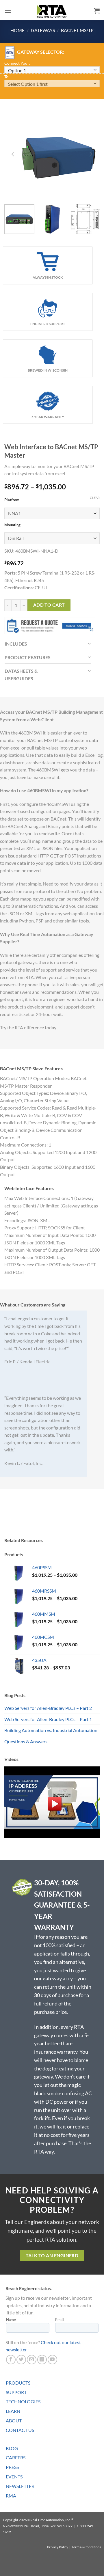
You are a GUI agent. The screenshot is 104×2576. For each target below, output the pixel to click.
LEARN (13, 2411)
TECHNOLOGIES (23, 2401)
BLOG (12, 2448)
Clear (95, 498)
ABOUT (14, 2421)
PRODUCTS (18, 2383)
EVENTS (14, 2477)
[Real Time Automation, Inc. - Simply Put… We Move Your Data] (52, 11)
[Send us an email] (32, 2360)
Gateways (43, 30)
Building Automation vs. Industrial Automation (51, 1730)
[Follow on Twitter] (21, 2360)
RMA (11, 2496)
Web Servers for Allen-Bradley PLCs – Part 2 (48, 1708)
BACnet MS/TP (77, 30)
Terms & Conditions (86, 2547)
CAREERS (16, 2457)
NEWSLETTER (20, 2486)
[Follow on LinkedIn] (42, 2360)
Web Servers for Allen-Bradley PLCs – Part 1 (48, 1719)
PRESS (12, 2467)
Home (17, 30)
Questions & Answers (26, 1741)
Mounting (12, 525)
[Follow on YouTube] (52, 2360)
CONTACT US (20, 2430)
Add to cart (49, 605)
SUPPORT (16, 2392)
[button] (8, 11)
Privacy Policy (58, 2547)
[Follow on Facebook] (11, 2360)
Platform (12, 500)
